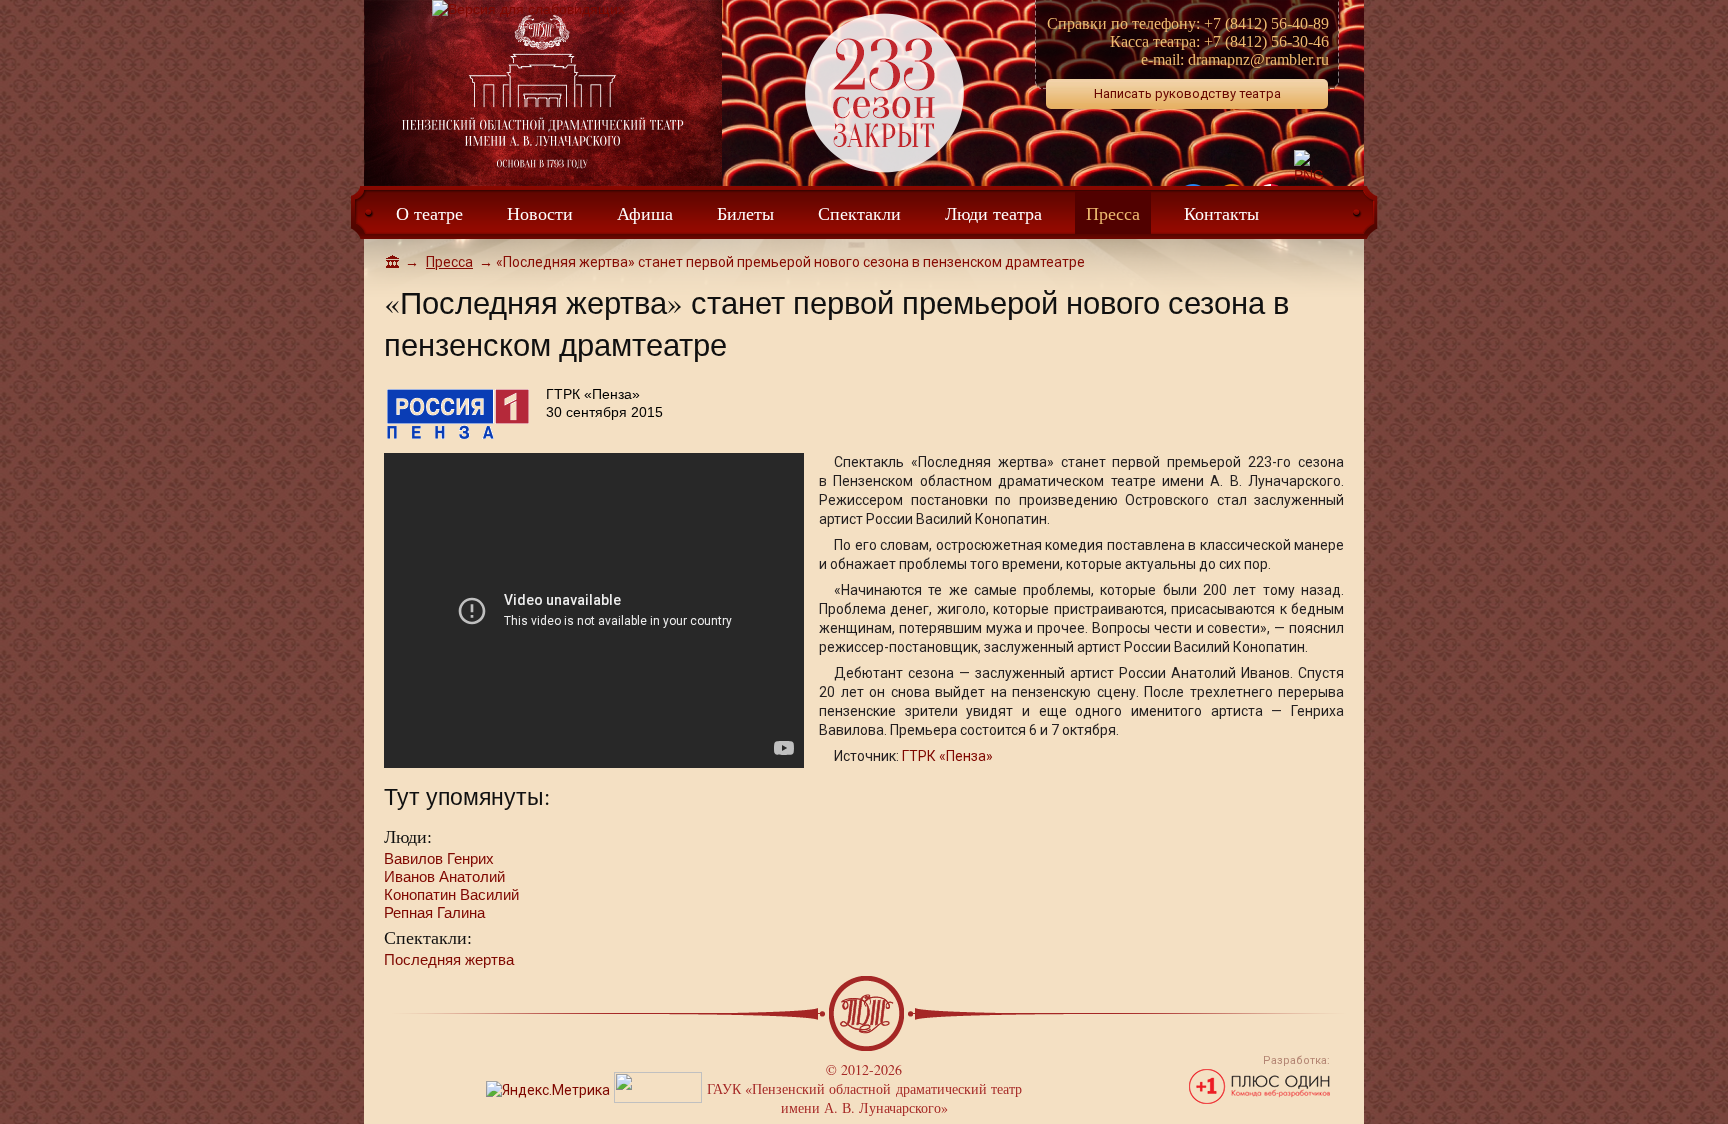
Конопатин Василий (451, 894)
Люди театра (993, 213)
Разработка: (1296, 1060)
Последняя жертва (449, 959)
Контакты (1221, 213)
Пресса (1113, 213)
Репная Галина (434, 912)
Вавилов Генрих (439, 858)
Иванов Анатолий (444, 876)
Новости (540, 213)
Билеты (745, 213)
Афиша (645, 213)
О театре (429, 213)
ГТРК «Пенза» (947, 756)
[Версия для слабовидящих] (528, 9)
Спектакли (859, 213)
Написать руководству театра (1187, 93)
